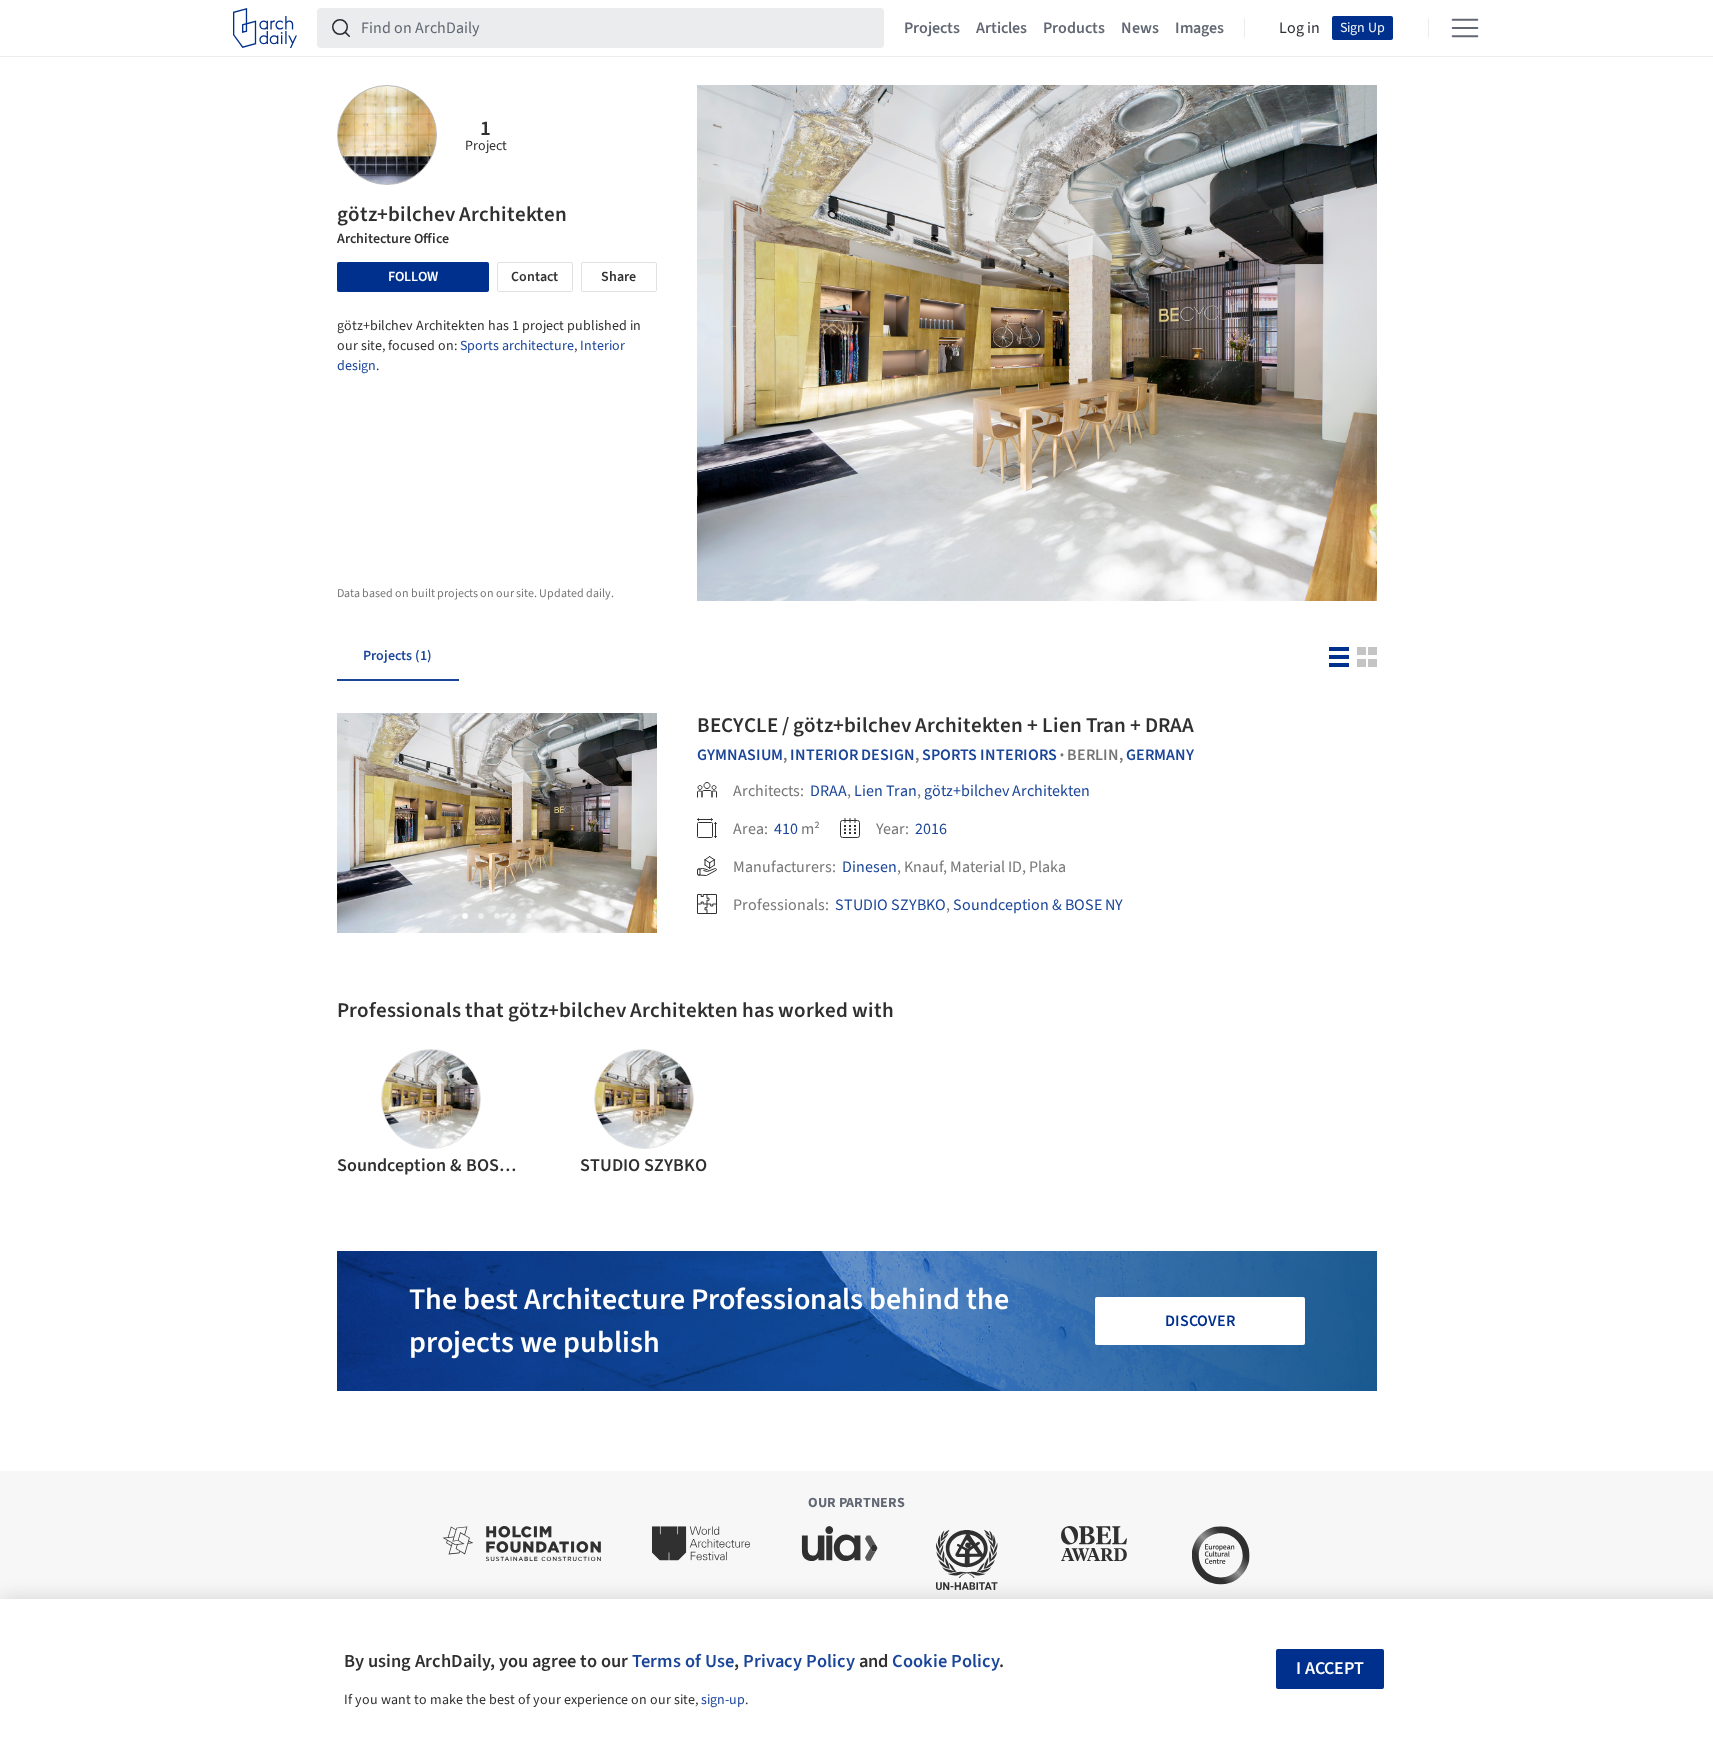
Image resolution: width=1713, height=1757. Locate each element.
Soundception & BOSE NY (1038, 905)
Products (1074, 28)
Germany (1160, 755)
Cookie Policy (945, 1661)
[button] (465, 916)
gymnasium (740, 755)
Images (1199, 28)
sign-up (723, 1700)
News (1140, 28)
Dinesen (869, 867)
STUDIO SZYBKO (890, 905)
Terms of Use (683, 1661)
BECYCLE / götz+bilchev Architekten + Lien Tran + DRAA (945, 725)
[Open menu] (1465, 28)
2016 (931, 829)
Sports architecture (517, 346)
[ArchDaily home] (265, 28)
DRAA (828, 791)
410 (786, 829)
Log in (1299, 28)
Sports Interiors (989, 755)
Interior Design (852, 755)
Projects (932, 28)
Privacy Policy (799, 1661)
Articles (1001, 28)
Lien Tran (885, 791)
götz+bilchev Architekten (1007, 791)
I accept (1330, 1668)
